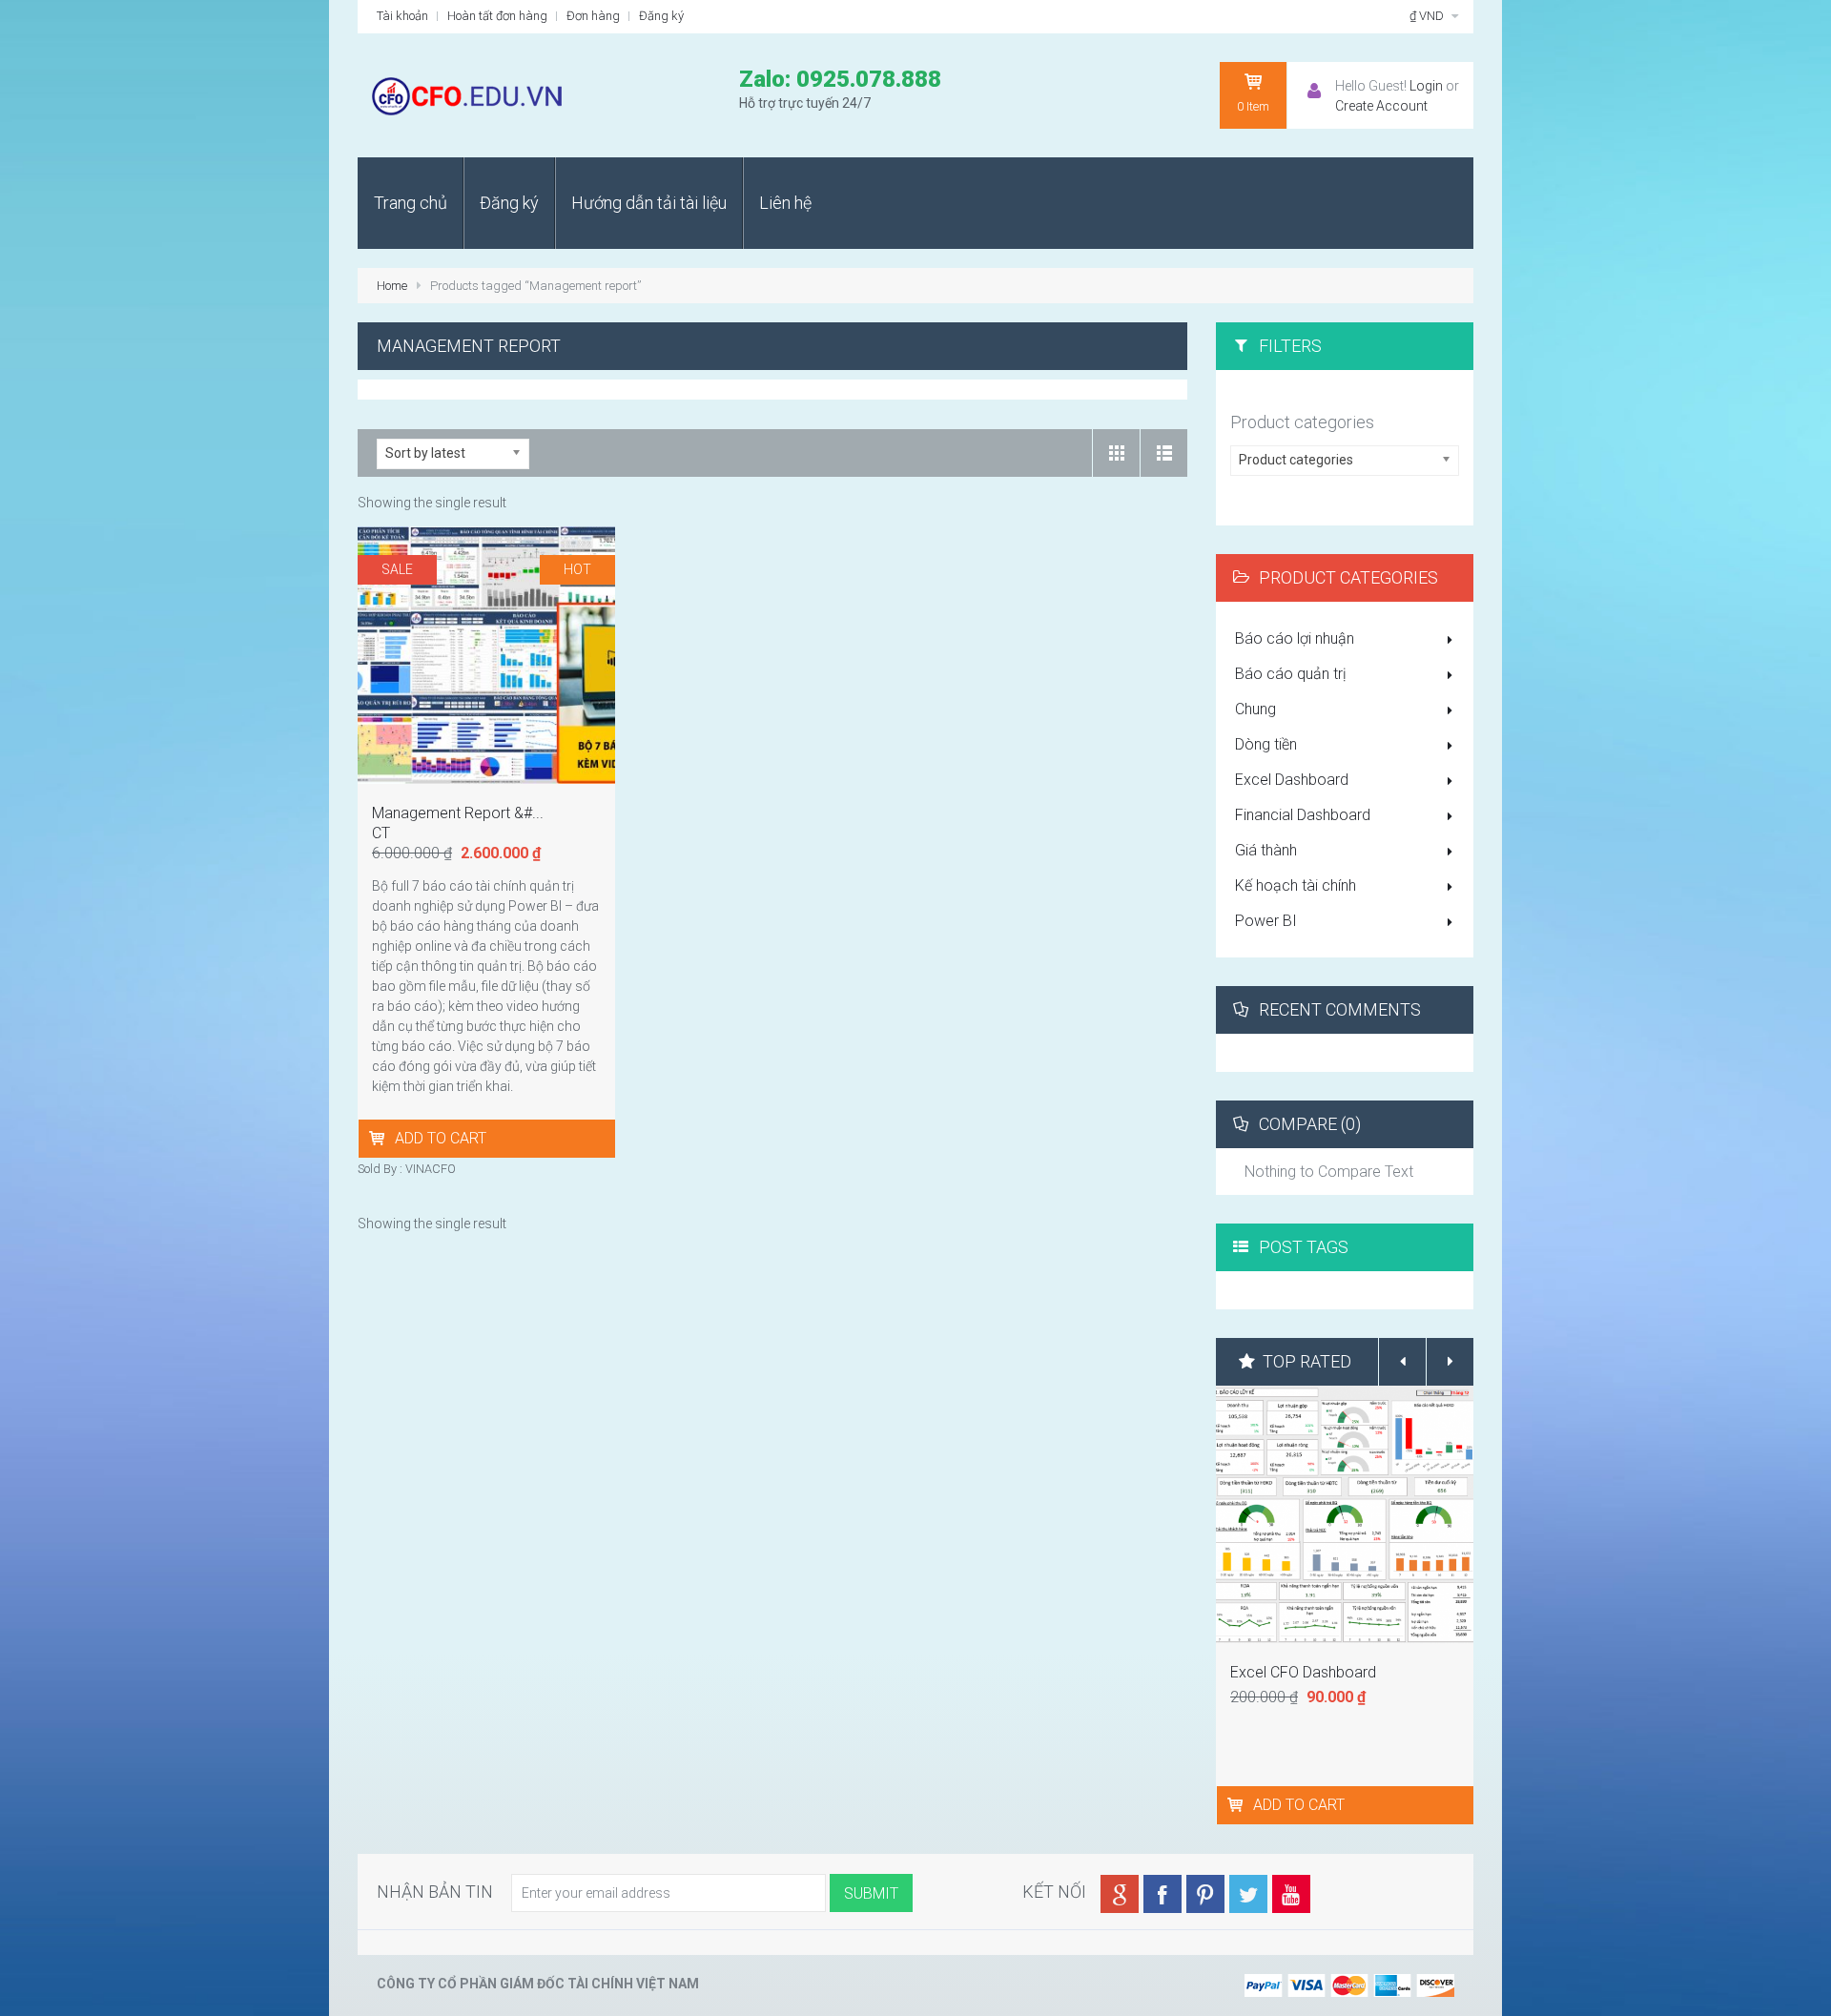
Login (1426, 86)
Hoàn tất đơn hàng (497, 16)
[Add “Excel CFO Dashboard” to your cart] (1237, 1805)
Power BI (1266, 921)
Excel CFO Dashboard (1303, 1672)
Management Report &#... (458, 813)
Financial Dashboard (1303, 815)
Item (1253, 106)
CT (381, 833)
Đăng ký (661, 16)
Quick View (489, 651)
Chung (1255, 709)
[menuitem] (411, 203)
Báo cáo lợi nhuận (1295, 638)
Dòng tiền (1266, 744)
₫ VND (1428, 16)
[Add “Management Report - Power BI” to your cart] (379, 1138)
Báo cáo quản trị (1291, 674)
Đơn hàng (593, 16)
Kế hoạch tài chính (1296, 885)
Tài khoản (402, 16)
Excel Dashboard (1292, 780)
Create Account (1381, 106)
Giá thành (1266, 850)
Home (392, 286)
